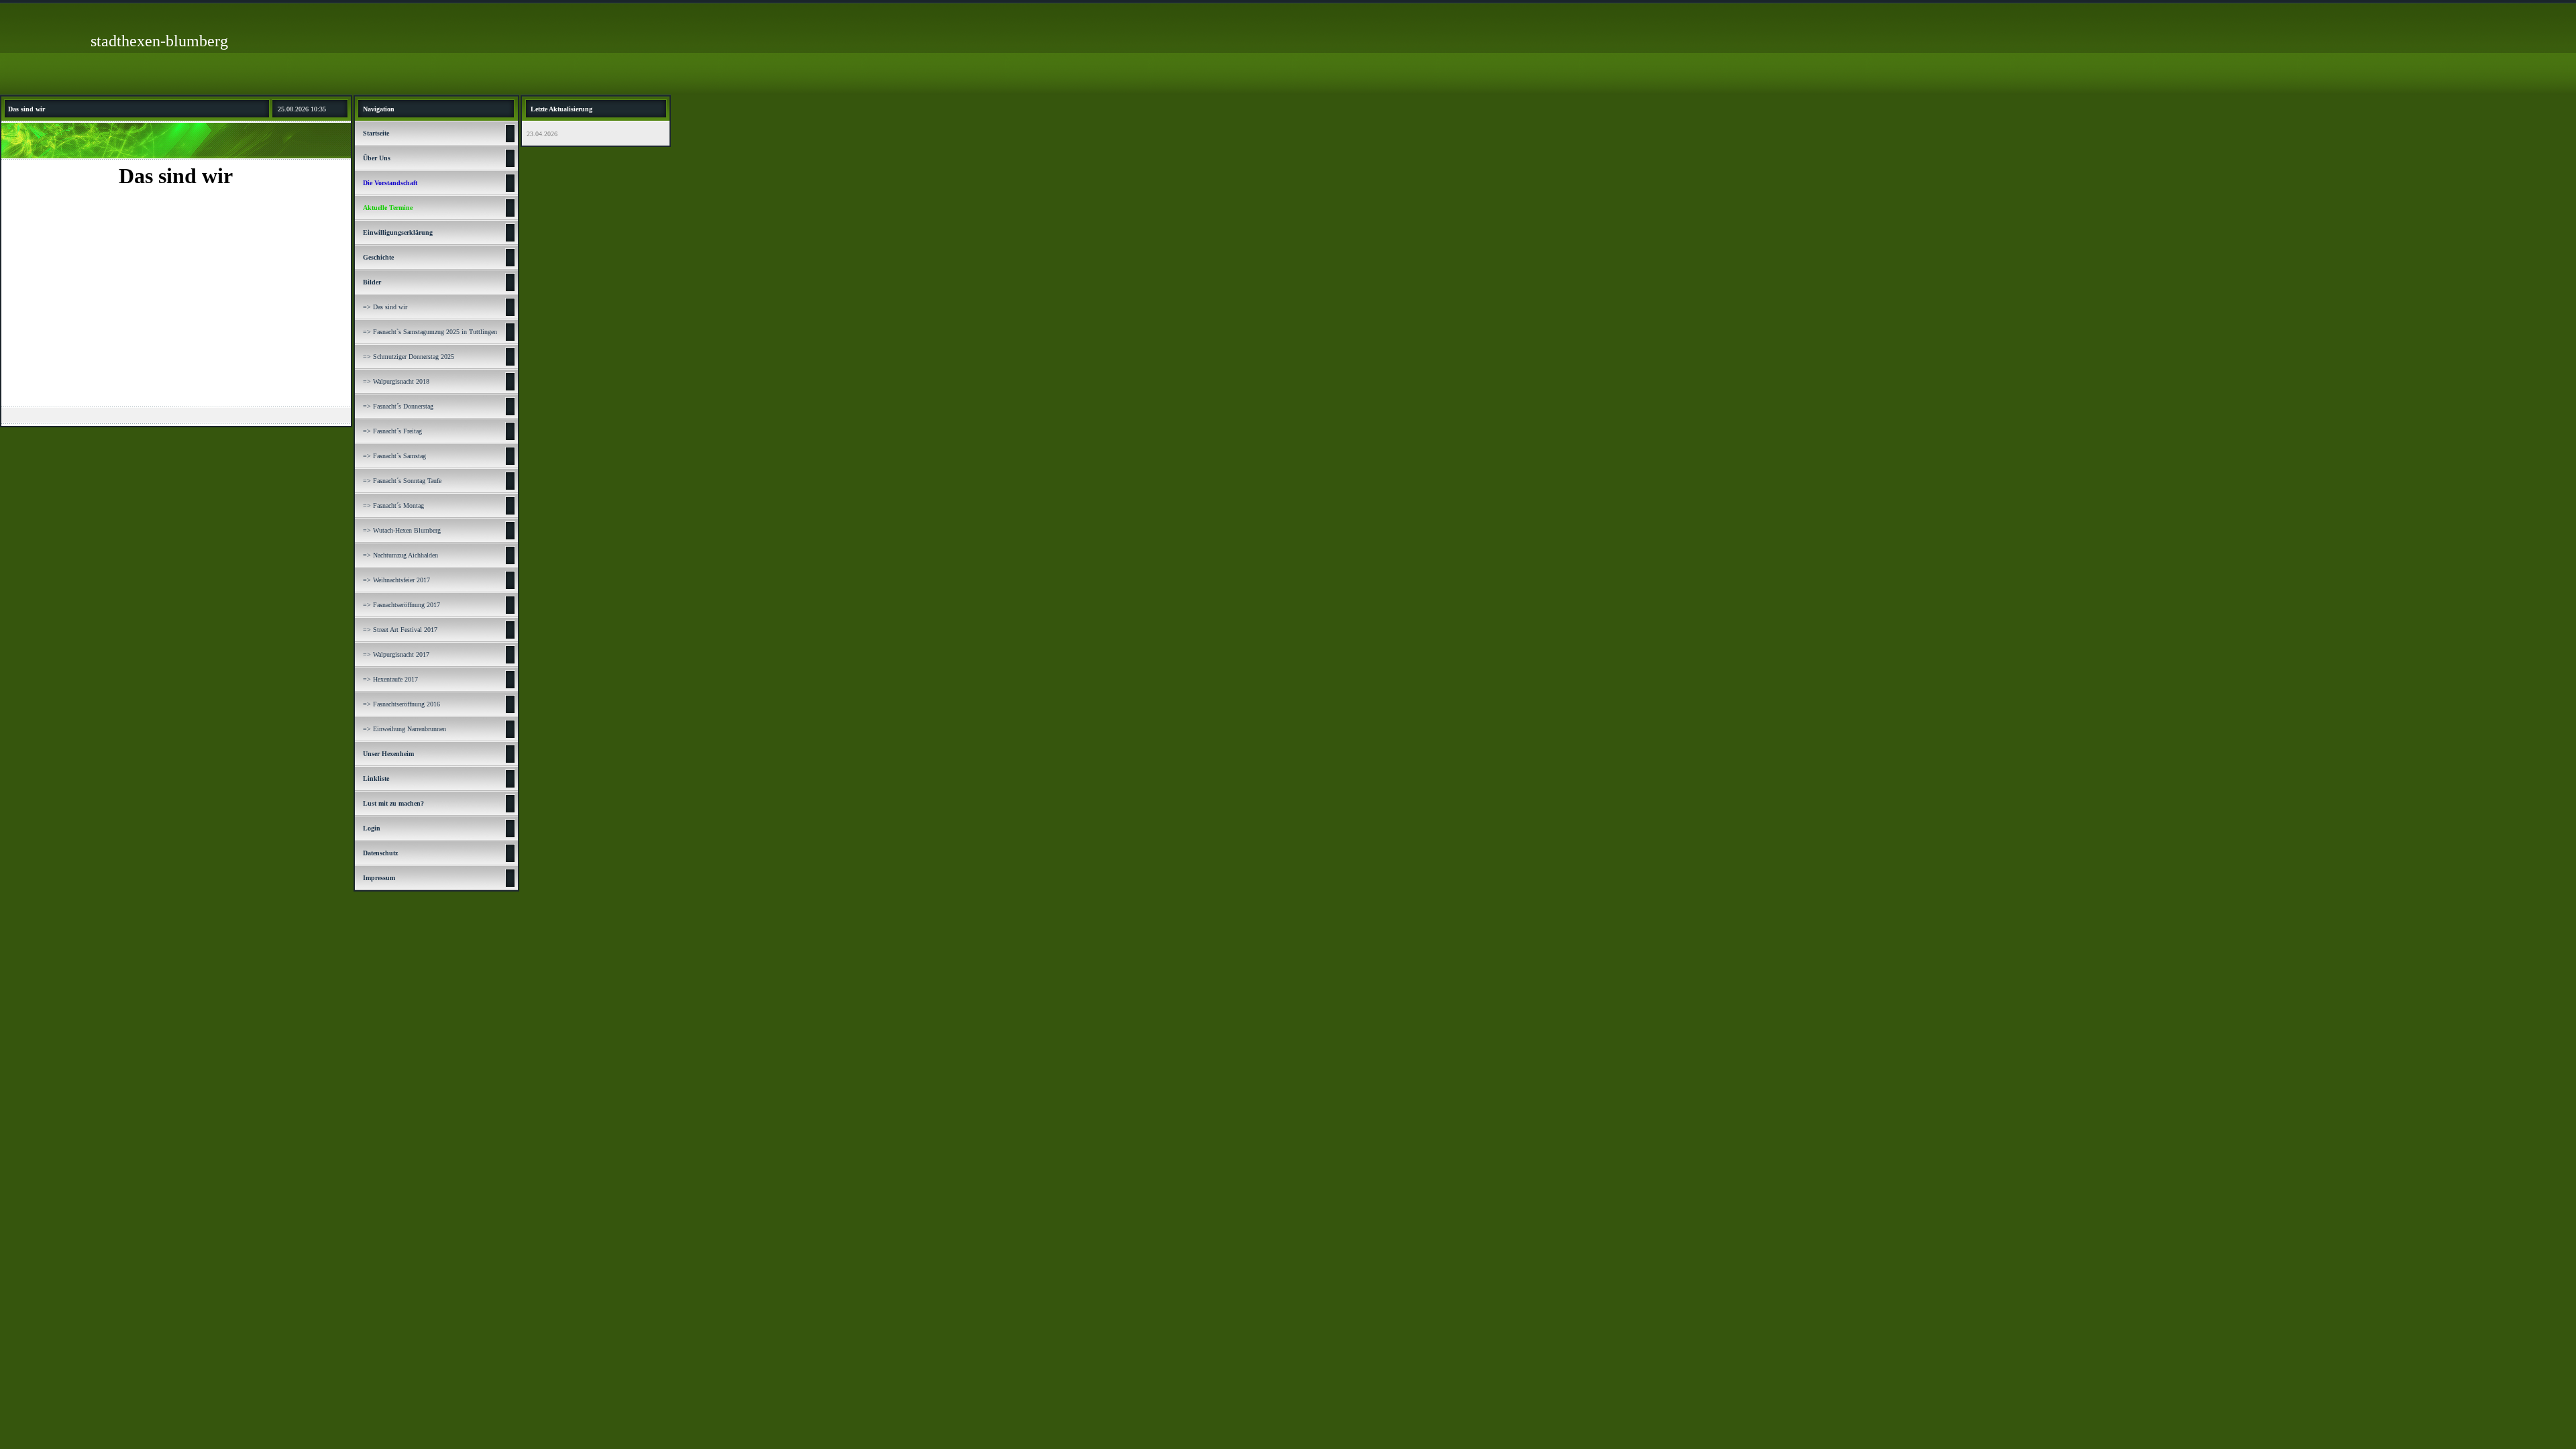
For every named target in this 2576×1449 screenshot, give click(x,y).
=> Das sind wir (385, 307)
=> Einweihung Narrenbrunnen (405, 729)
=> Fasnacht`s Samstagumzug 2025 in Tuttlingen (430, 332)
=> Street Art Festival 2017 (400, 630)
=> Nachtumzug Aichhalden (400, 555)
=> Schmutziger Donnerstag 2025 (409, 357)
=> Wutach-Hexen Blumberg (402, 530)
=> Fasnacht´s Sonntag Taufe (402, 481)
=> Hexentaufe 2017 (390, 679)
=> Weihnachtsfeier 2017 (396, 580)
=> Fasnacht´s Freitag (392, 431)
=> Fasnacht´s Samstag (394, 456)
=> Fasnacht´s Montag (393, 505)
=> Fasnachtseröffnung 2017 (401, 605)
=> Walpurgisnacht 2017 (396, 654)
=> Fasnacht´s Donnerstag (398, 406)
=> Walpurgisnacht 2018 (396, 381)
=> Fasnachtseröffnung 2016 (401, 704)
